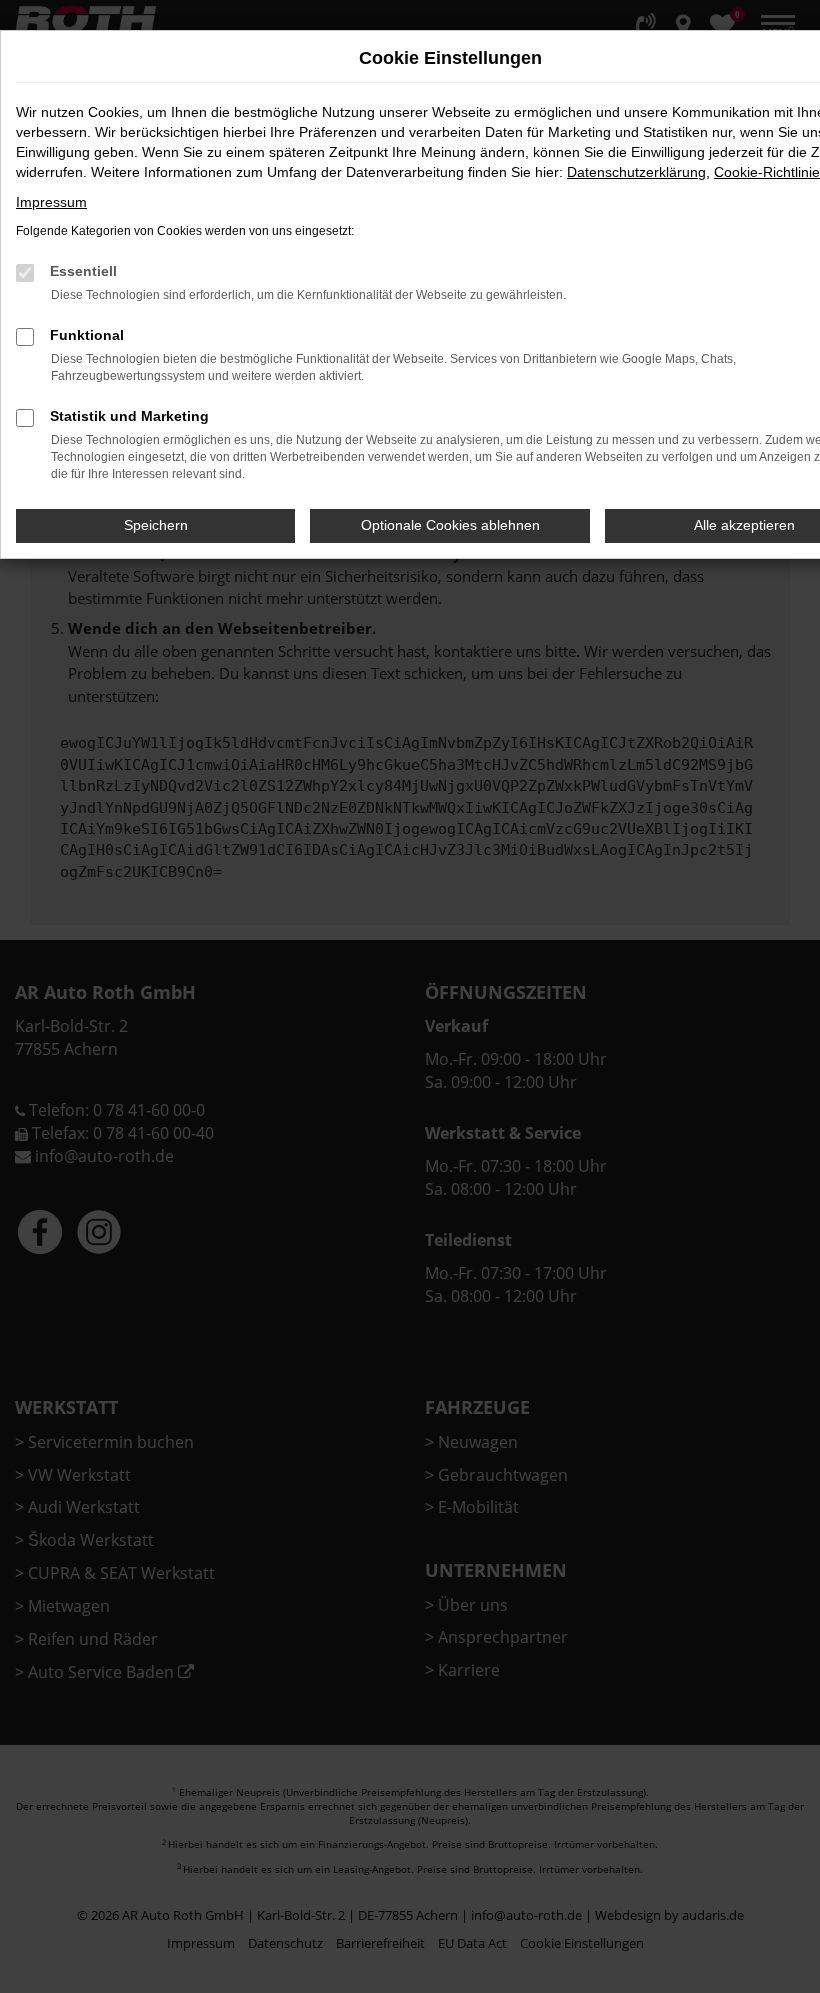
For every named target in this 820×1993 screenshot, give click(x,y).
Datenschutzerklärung (636, 172)
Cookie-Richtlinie (767, 172)
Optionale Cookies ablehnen (450, 525)
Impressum (51, 202)
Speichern (156, 525)
